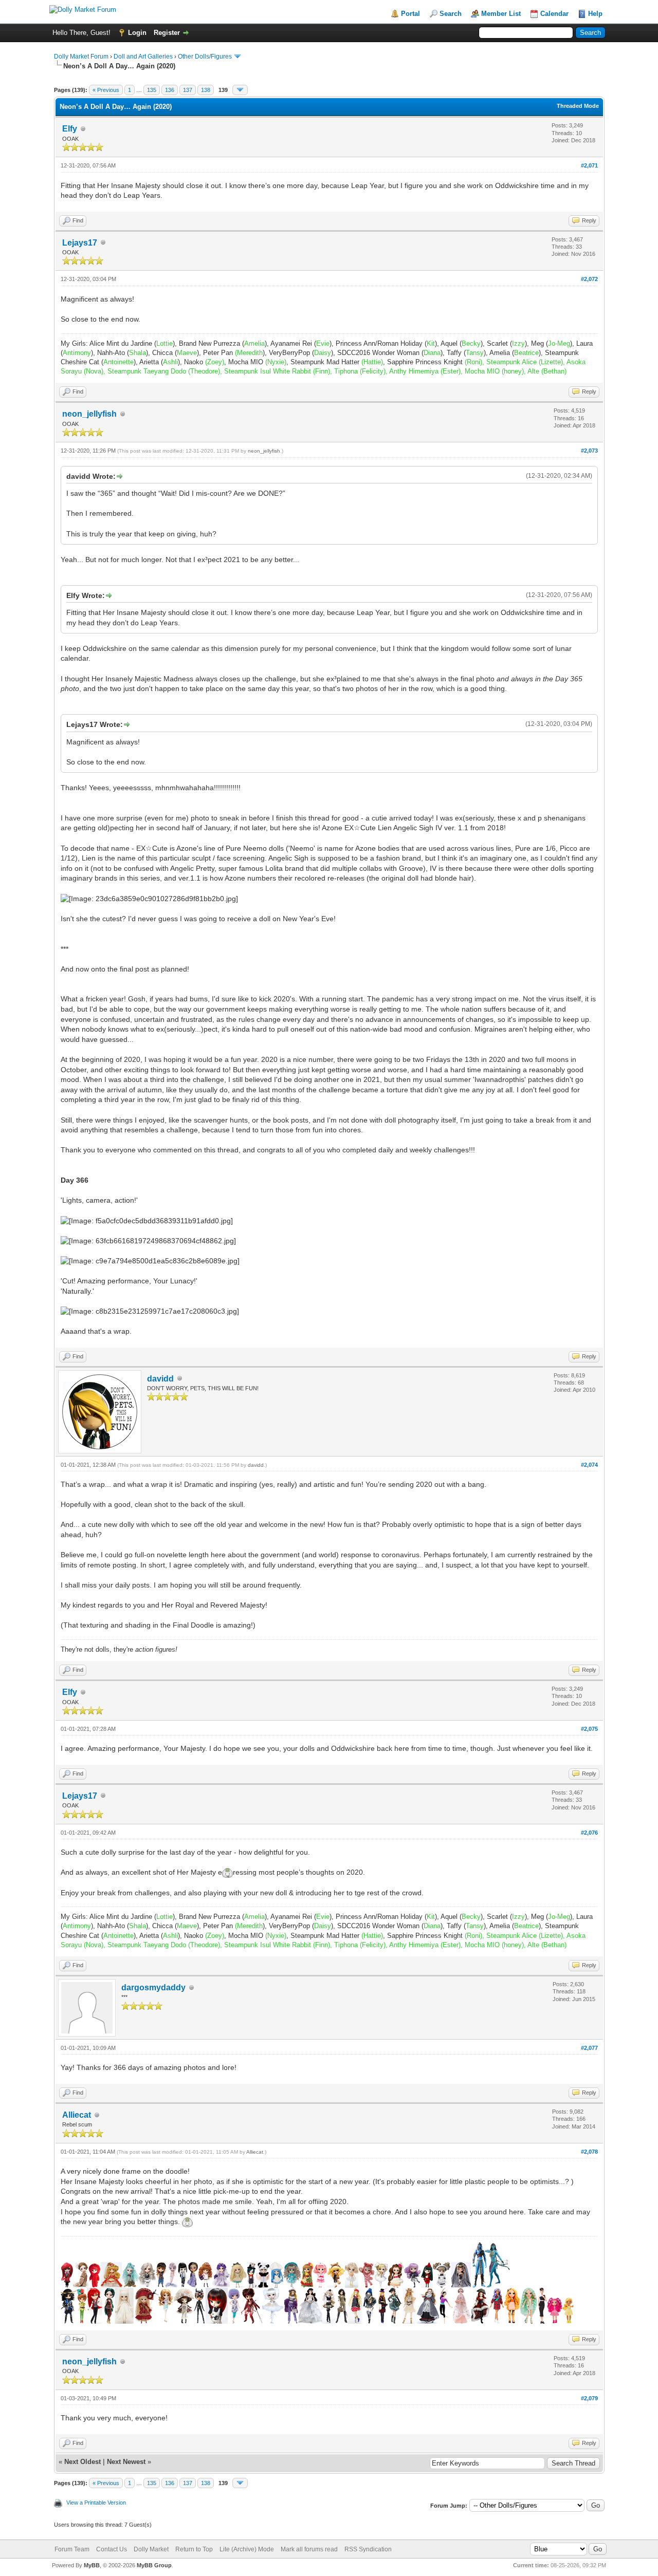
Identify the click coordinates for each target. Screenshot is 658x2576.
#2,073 (589, 451)
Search (451, 14)
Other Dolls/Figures (205, 57)
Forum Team (72, 2549)
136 (170, 90)
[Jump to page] (240, 90)
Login (137, 33)
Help (595, 14)
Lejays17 (80, 243)
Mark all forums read (309, 2549)
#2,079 (589, 2398)
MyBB (92, 2565)
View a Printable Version (96, 2503)
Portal (410, 14)
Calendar (554, 14)
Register (167, 33)
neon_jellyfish (89, 414)
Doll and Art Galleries (143, 57)
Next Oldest (83, 2462)
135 (152, 90)
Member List (501, 14)
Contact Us (112, 2549)
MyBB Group (154, 2565)
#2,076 (589, 1833)
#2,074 (589, 1465)
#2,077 (589, 2048)
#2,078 (589, 2152)
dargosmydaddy (153, 1987)
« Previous (106, 90)
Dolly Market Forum (81, 57)
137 (188, 90)
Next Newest (126, 2462)
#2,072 (589, 279)
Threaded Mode (578, 106)
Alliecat (77, 2115)
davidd (160, 1379)
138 (206, 90)
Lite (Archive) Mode (247, 2549)
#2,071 (589, 165)
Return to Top (194, 2549)
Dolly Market (151, 2549)
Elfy (70, 129)
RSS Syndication (368, 2549)
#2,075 (589, 1729)
